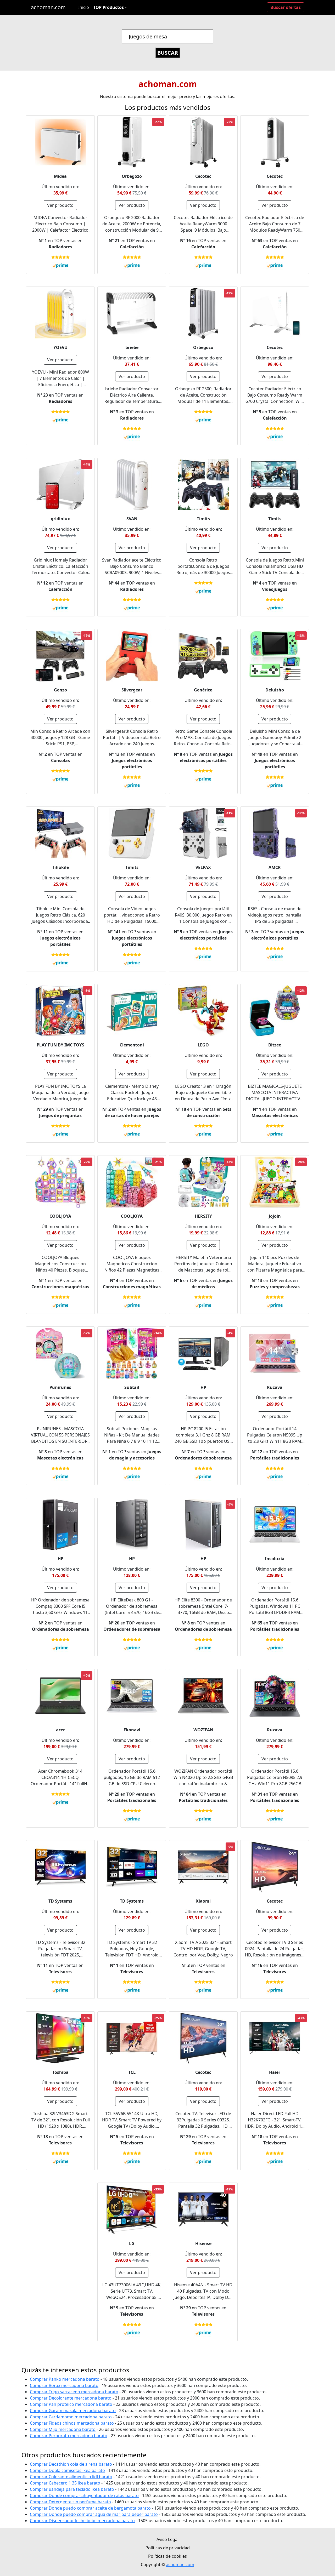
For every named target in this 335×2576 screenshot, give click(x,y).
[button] (110, 7)
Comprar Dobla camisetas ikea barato (67, 2470)
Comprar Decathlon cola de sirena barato (71, 2464)
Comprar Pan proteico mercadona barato (71, 2404)
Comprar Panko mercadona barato (65, 2379)
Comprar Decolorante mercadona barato (71, 2398)
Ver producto (60, 205)
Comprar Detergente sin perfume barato (70, 2502)
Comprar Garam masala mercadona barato (73, 2411)
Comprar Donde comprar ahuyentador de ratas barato (84, 2495)
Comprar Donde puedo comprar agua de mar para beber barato (94, 2514)
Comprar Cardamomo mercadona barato (71, 2417)
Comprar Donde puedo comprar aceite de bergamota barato (90, 2508)
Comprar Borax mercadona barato (64, 2385)
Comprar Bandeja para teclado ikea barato (72, 2489)
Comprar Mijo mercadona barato (63, 2429)
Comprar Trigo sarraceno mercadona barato (74, 2392)
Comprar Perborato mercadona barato (69, 2436)
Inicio (84, 7)
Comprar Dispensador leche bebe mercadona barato (82, 2521)
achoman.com (48, 7)
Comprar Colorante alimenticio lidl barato (71, 2477)
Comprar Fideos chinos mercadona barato (72, 2423)
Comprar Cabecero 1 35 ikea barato (65, 2483)
